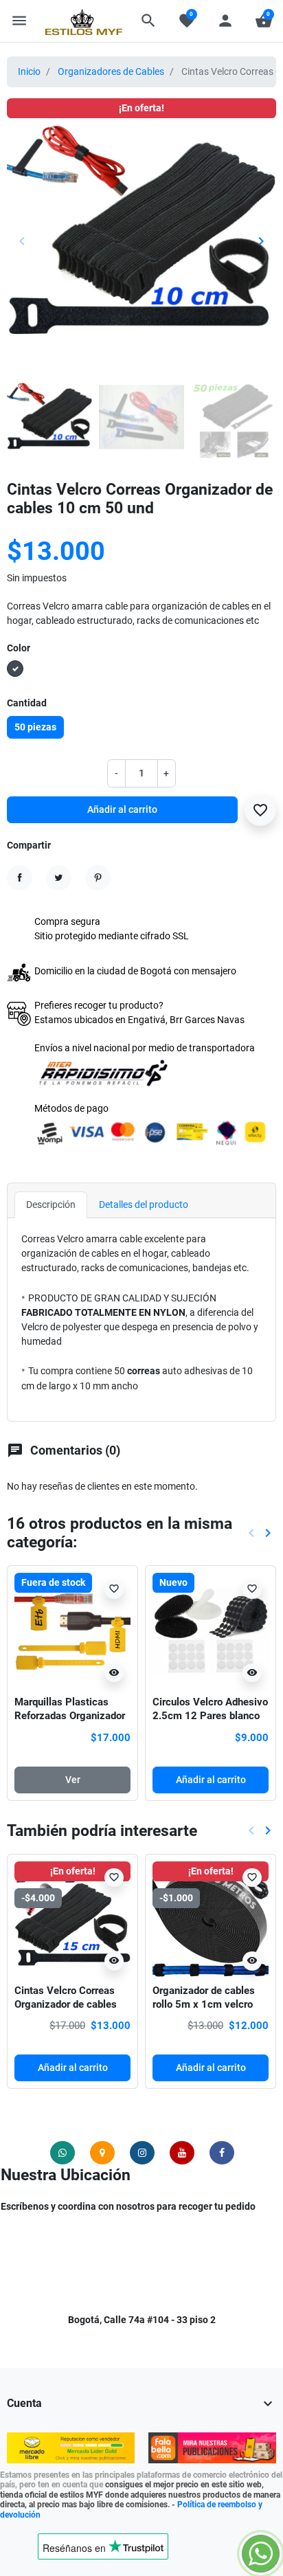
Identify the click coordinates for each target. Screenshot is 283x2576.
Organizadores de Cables (111, 71)
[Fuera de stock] (72, 1630)
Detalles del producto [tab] (144, 1205)
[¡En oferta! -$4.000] (72, 1918)
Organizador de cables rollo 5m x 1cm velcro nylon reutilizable (204, 2004)
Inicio (29, 71)
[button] (148, 21)
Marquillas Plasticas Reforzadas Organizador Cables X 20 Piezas (70, 1715)
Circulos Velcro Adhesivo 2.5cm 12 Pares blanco (210, 1709)
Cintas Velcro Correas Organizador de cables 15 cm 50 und (66, 2004)
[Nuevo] (211, 1630)
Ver (73, 1780)
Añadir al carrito (122, 809)
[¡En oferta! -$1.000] (211, 1918)
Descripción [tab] (51, 1205)
